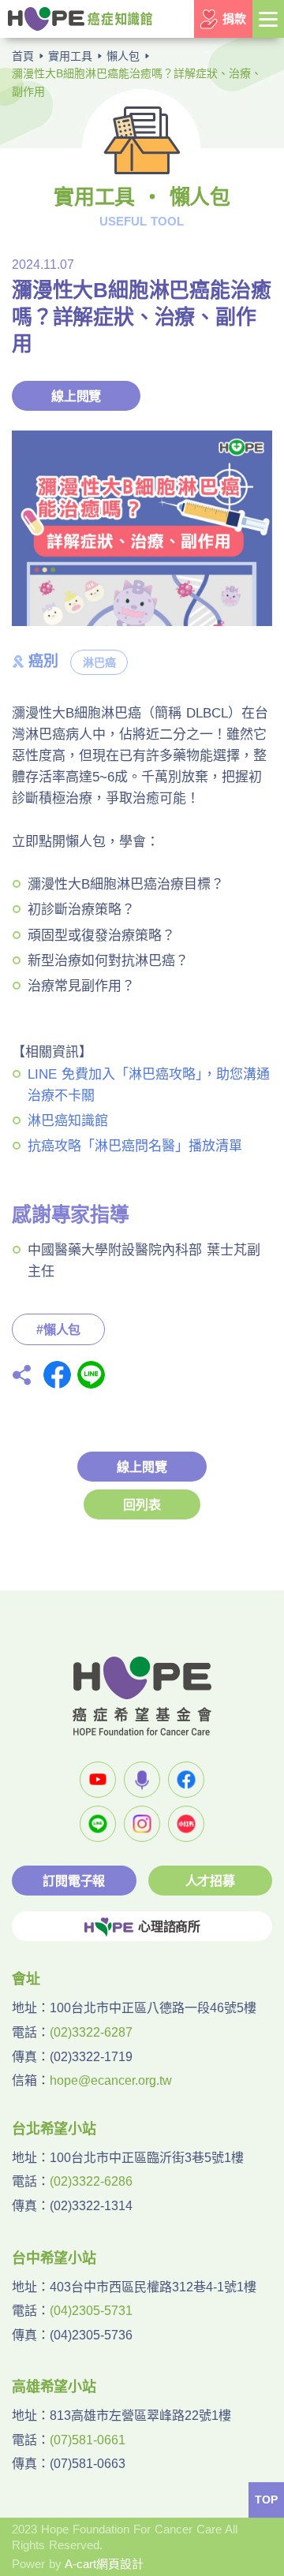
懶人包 (123, 56)
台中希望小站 (54, 2258)
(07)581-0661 (88, 2440)
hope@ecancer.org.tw (111, 2080)
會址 (26, 1979)
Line (91, 1375)
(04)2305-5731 (91, 2311)
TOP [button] (266, 2500)
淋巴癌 (99, 662)
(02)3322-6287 (91, 2032)
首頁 (23, 56)
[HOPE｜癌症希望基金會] (80, 18)
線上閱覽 (76, 396)
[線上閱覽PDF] (142, 528)
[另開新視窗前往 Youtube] (98, 1780)
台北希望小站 (54, 2129)
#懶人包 (58, 1330)
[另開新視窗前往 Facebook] (186, 1780)
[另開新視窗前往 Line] (98, 1824)
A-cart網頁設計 (104, 2564)
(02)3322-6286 (91, 2181)
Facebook (57, 1375)
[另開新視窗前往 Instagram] (142, 1824)
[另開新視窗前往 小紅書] (186, 1824)
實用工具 (70, 56)
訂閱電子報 (74, 1881)
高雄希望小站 (54, 2387)
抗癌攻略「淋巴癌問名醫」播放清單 (135, 1146)
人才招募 (210, 1881)
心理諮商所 (169, 1927)
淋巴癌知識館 (68, 1121)
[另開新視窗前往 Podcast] (142, 1780)
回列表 (142, 1505)
